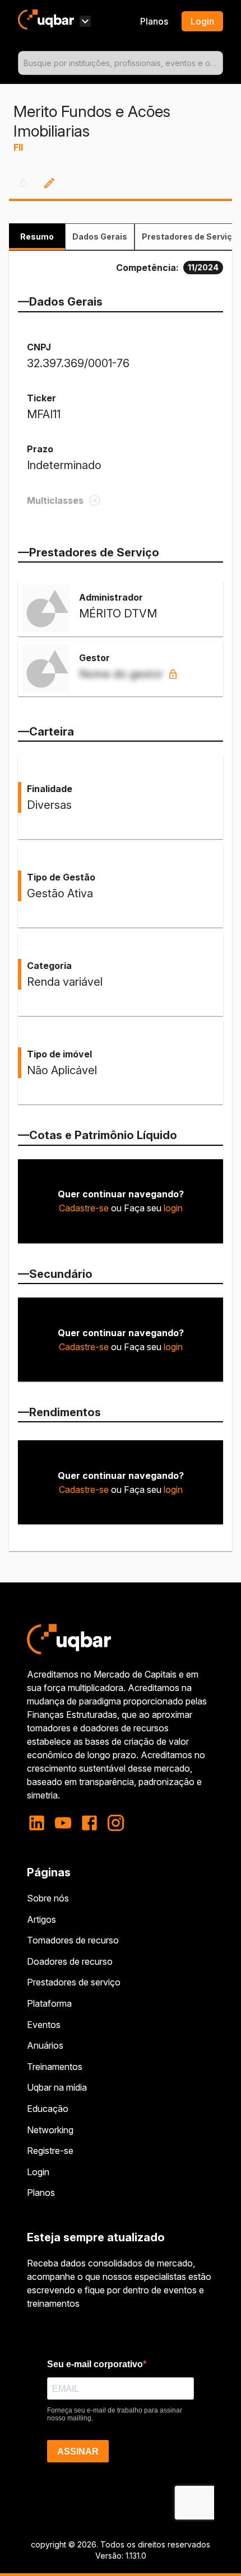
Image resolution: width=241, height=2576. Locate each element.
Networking (50, 2130)
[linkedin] (40, 1823)
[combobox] (121, 63)
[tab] (37, 237)
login (173, 1208)
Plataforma (49, 2003)
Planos (154, 21)
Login (38, 2172)
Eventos (44, 2025)
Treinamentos (55, 2067)
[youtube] (63, 1823)
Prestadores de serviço (74, 1982)
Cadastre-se (84, 1208)
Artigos (41, 1919)
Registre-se (50, 2151)
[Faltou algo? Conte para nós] (49, 183)
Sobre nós (48, 1898)
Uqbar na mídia (57, 2087)
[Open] (218, 63)
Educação (48, 2109)
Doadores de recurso (70, 1961)
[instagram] (116, 1823)
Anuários (45, 2045)
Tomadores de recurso (73, 1940)
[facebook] (89, 1823)
